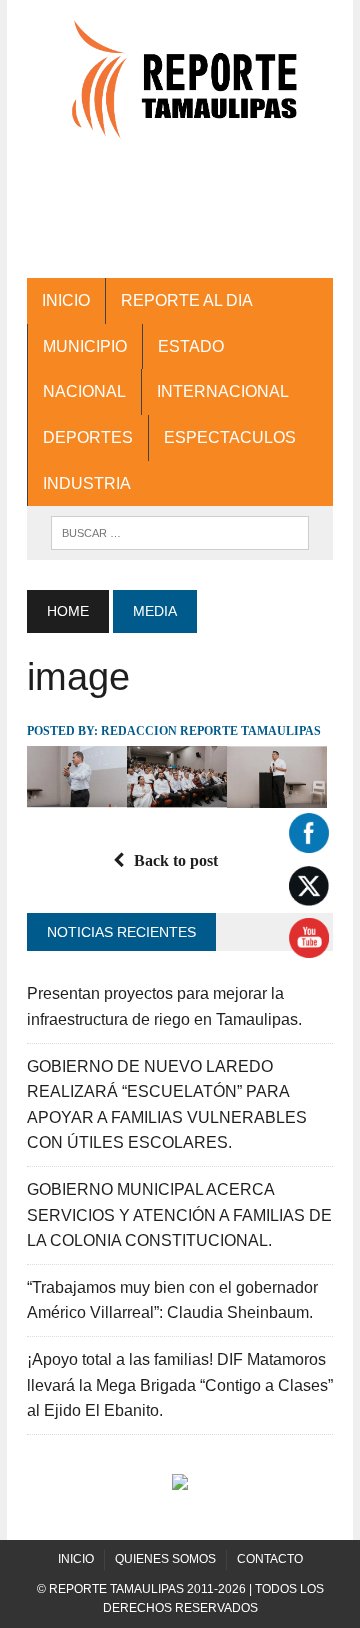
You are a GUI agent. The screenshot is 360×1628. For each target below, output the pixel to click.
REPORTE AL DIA (187, 300)
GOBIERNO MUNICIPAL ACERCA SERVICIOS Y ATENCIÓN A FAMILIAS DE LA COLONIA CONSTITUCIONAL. (179, 1215)
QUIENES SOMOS (165, 1559)
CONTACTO (270, 1559)
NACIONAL (84, 391)
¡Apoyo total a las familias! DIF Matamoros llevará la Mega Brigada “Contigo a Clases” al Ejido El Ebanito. (180, 1385)
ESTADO (191, 346)
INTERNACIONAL (223, 391)
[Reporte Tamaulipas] (180, 89)
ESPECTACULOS (230, 437)
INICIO (66, 300)
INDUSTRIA (87, 483)
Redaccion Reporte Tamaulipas (211, 731)
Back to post (176, 860)
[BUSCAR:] (179, 531)
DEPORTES (88, 437)
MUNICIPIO (85, 346)
